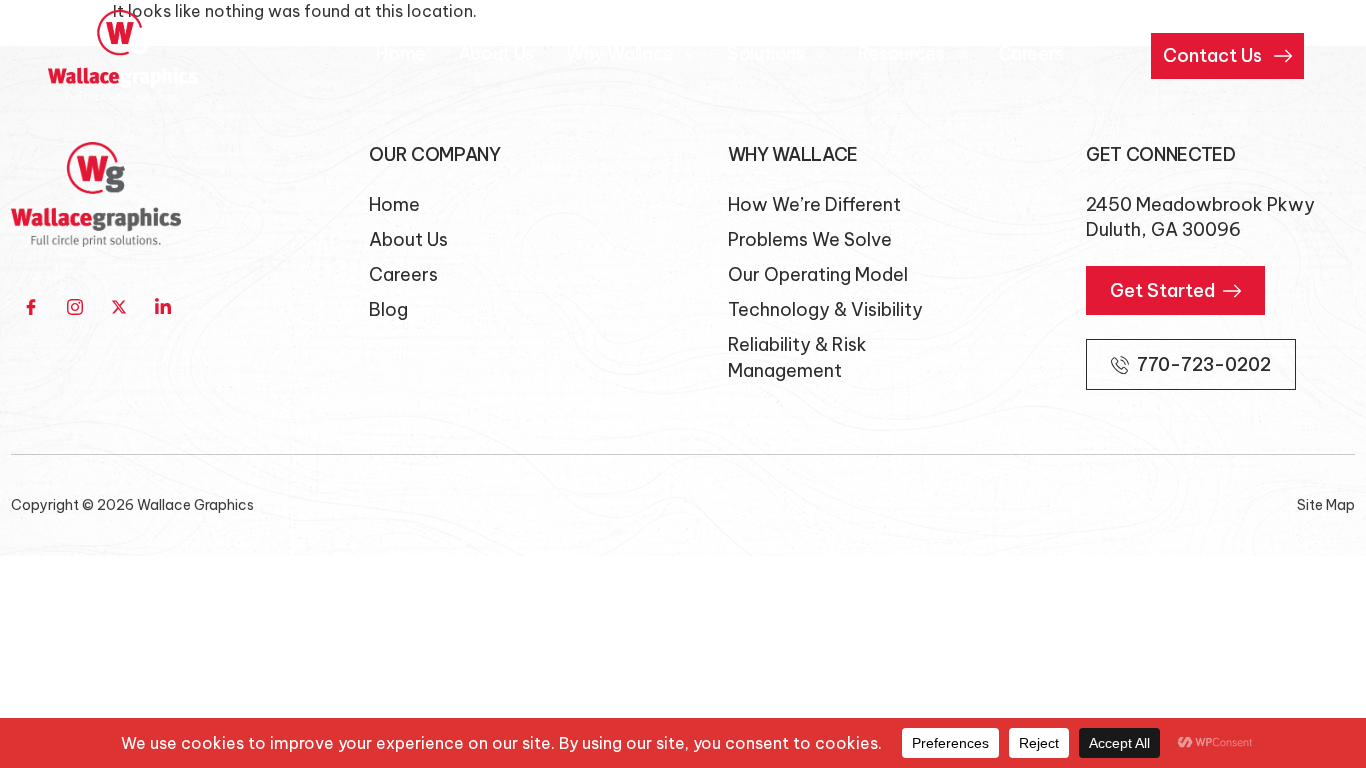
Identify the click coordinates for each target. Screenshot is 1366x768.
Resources (901, 53)
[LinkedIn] (163, 307)
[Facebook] (31, 307)
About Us (496, 53)
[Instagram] (75, 307)
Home (401, 53)
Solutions (766, 53)
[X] (119, 307)
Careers (1031, 53)
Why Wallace (620, 53)
